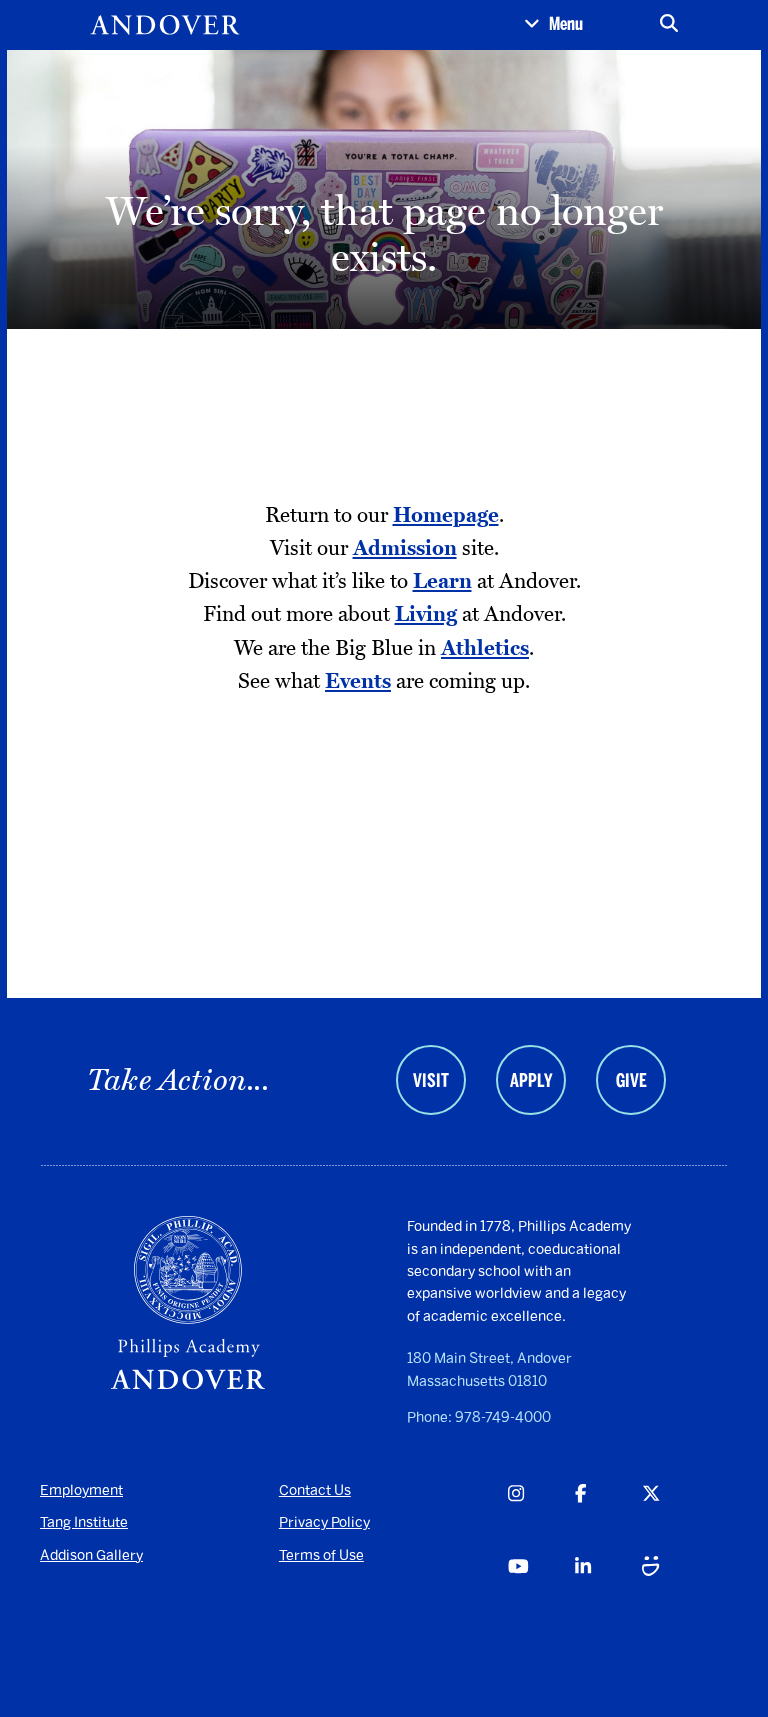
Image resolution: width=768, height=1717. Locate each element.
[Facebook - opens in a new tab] (608, 1517)
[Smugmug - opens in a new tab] (675, 1590)
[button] (553, 25)
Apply (531, 1081)
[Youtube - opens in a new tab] (541, 1590)
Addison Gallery (91, 1555)
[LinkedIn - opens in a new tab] (608, 1590)
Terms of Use (321, 1555)
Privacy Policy (324, 1522)
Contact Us (315, 1490)
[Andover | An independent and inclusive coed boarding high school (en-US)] (165, 25)
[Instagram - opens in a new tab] (541, 1517)
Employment (81, 1490)
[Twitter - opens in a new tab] (675, 1517)
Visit (431, 1081)
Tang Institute (84, 1522)
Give (631, 1081)
